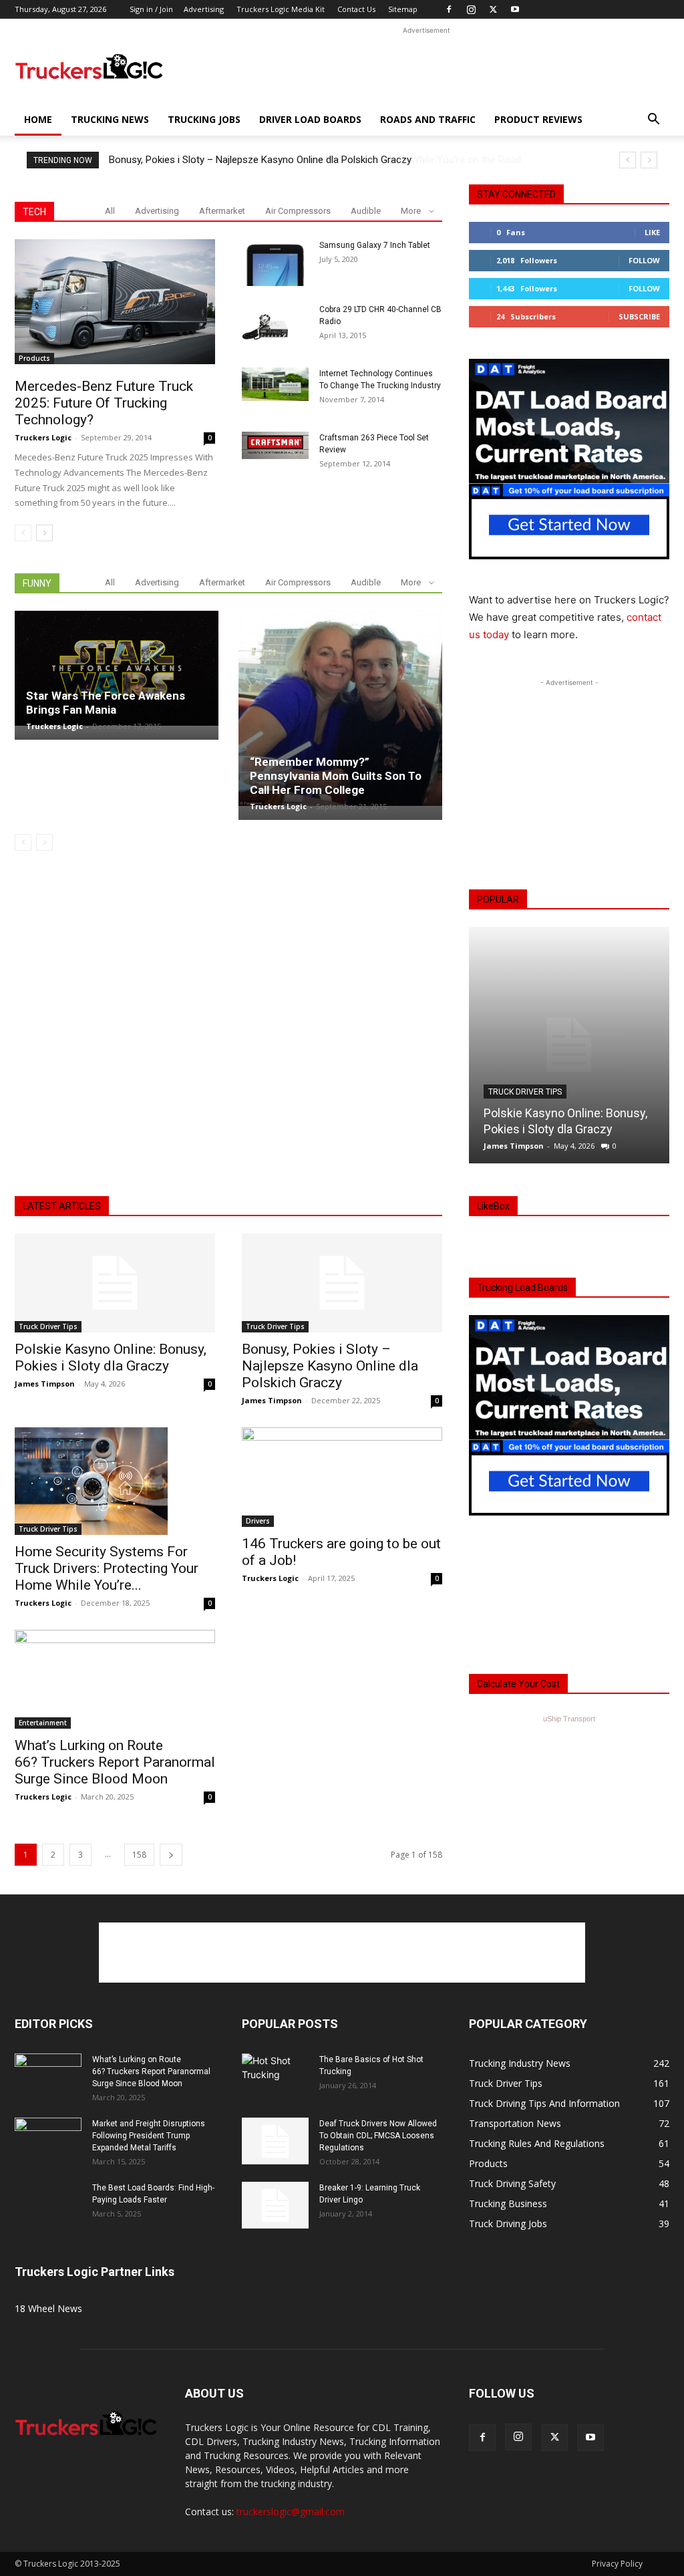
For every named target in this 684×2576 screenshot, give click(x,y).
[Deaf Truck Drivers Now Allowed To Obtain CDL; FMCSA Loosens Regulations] (275, 2141)
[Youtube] (515, 9)
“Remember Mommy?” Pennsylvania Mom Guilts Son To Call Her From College (336, 776)
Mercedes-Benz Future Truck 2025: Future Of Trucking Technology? (104, 403)
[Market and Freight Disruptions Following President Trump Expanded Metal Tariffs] (48, 2141)
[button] (653, 121)
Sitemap (403, 9)
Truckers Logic (43, 437)
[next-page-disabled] (44, 842)
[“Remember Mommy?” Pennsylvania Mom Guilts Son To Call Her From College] (340, 708)
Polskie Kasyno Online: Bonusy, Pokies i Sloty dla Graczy (111, 1357)
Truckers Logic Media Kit (281, 9)
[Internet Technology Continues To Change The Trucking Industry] (275, 384)
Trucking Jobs (204, 119)
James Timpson (514, 1146)
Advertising (204, 9)
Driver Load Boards (310, 119)
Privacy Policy (617, 2564)
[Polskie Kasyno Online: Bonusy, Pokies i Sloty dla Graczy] (569, 1045)
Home (38, 119)
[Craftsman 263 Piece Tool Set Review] (275, 445)
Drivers (258, 1521)
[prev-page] (23, 533)
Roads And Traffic (428, 119)
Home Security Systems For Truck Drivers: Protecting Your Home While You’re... (107, 1568)
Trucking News (110, 119)
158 (139, 1855)
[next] (649, 160)
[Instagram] (471, 9)
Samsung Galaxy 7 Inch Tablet (375, 245)
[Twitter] (493, 9)
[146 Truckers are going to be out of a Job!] (342, 1477)
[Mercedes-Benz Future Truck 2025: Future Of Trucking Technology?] (115, 302)
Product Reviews (538, 119)
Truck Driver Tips (525, 1092)
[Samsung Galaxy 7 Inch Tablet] (275, 263)
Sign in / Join (151, 9)
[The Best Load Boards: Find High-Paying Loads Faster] (48, 2200)
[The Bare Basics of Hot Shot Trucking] (275, 2067)
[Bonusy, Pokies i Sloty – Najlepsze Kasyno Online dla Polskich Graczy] (342, 1283)
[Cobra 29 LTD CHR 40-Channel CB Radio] (265, 327)
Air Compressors (298, 211)
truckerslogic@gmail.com (291, 2512)
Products (34, 358)
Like (652, 232)
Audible (366, 211)
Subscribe (639, 316)
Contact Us (356, 9)
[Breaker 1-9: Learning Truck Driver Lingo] (275, 2205)
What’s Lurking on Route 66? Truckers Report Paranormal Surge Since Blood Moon (115, 1762)
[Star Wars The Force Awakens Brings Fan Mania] (117, 668)
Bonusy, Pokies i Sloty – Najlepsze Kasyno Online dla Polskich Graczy (260, 160)
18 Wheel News (48, 2308)
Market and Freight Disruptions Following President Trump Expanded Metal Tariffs (149, 2136)
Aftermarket (222, 211)
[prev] (628, 160)
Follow (644, 260)
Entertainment (43, 1723)
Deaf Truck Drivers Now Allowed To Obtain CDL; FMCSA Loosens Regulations (378, 2136)
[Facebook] (449, 9)
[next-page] (44, 533)
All (110, 211)
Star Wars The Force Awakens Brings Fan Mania (106, 703)
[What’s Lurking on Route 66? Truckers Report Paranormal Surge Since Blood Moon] (115, 1679)
